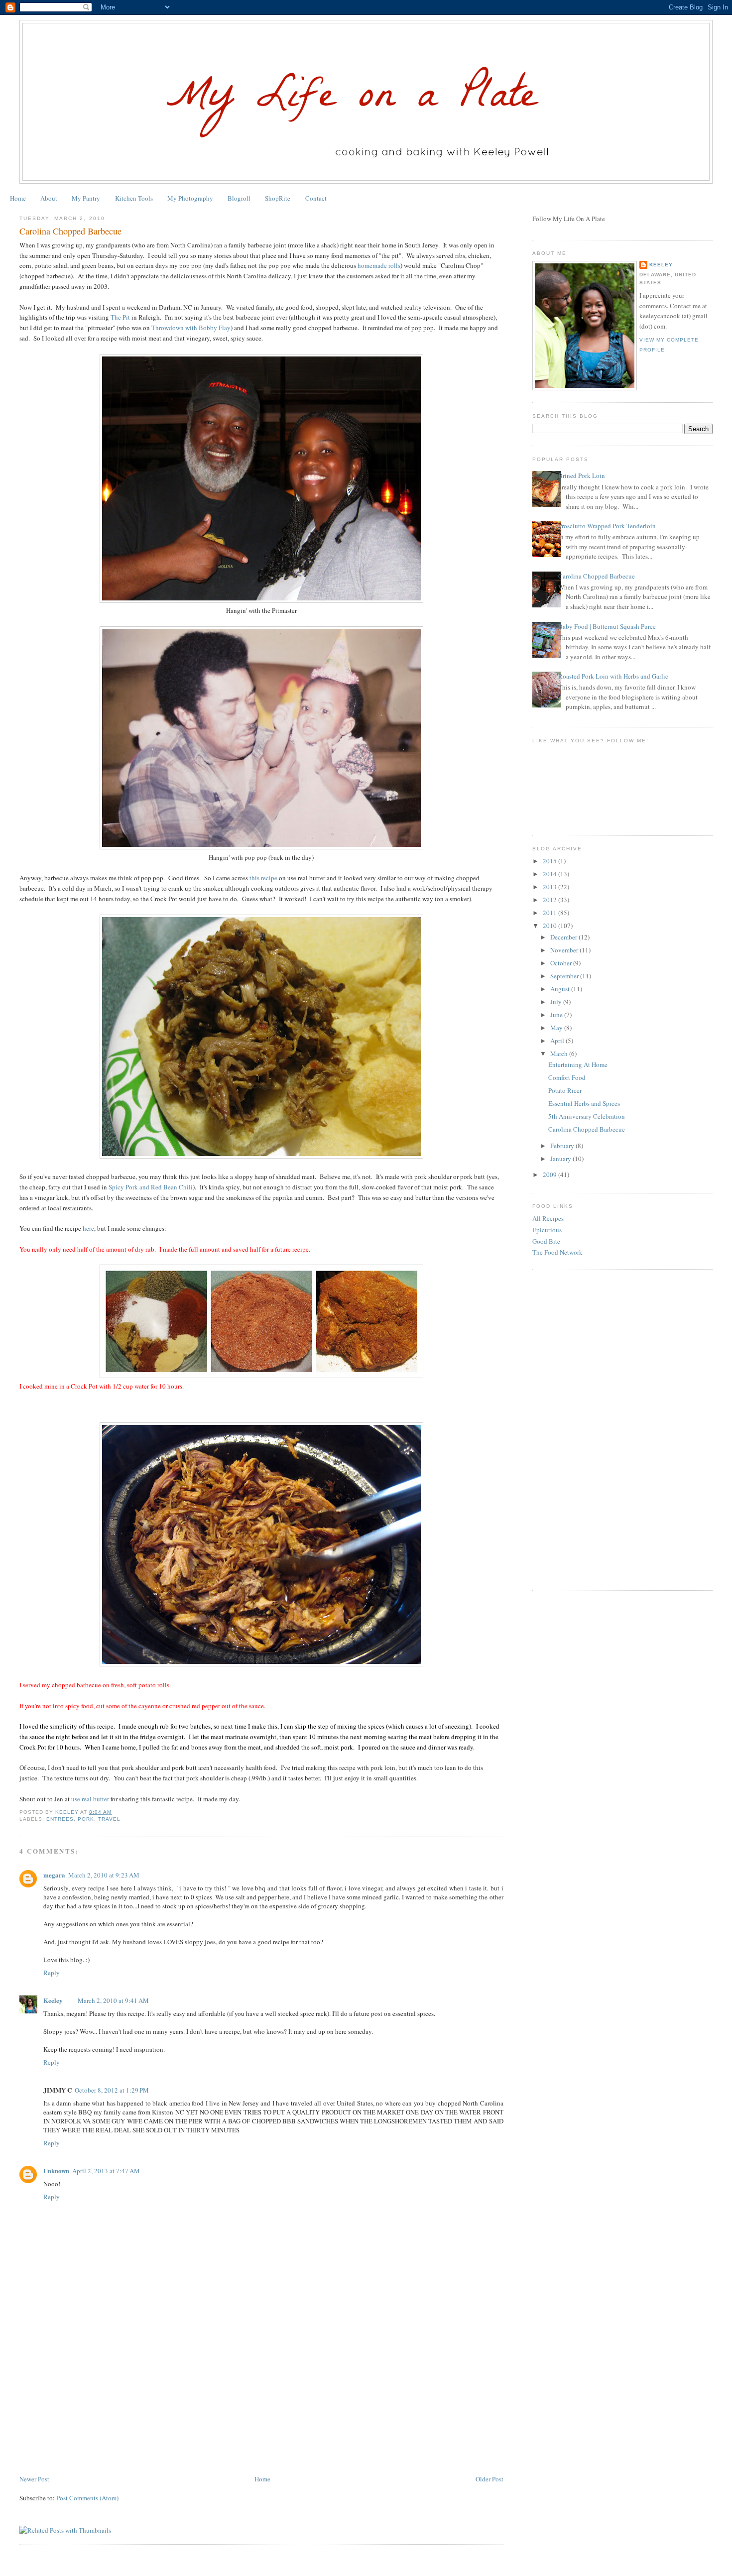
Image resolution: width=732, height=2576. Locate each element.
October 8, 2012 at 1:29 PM (112, 2090)
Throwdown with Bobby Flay (191, 328)
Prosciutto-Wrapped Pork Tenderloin (607, 526)
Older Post (489, 2479)
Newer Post (34, 2479)
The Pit (120, 317)
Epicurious (547, 1230)
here (88, 1228)
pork (86, 1819)
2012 (550, 900)
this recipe (263, 878)
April (558, 1041)
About (49, 198)
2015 (550, 861)
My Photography (190, 198)
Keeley (53, 2000)
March (560, 1054)
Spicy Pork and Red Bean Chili (151, 1187)
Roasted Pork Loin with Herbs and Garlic (613, 676)
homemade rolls (379, 265)
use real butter (90, 1799)
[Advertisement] (94, 2404)
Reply (52, 1973)
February (563, 1146)
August (561, 989)
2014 (550, 874)
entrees (60, 1819)
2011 (550, 913)
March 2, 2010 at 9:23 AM (104, 1875)
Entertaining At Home (578, 1064)
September (565, 976)
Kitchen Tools (134, 198)
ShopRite (278, 198)
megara (54, 1875)
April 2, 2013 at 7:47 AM (106, 2171)
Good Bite (546, 1241)
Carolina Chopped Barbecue (597, 576)
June (557, 1015)
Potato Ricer (565, 1090)
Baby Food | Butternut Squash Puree (607, 626)
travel (109, 1819)
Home (18, 198)
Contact (316, 198)
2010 (550, 926)
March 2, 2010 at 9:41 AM (113, 2000)
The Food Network (557, 1252)
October (562, 963)
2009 (550, 1174)
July (557, 1002)
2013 (550, 887)
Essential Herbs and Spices (584, 1103)
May (557, 1028)
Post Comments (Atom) (87, 2498)
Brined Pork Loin (582, 475)
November (565, 950)
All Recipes (548, 1218)
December (564, 937)
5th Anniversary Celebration (587, 1116)
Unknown (56, 2170)
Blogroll (239, 198)
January (561, 1159)
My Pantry (86, 198)
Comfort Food (567, 1077)
